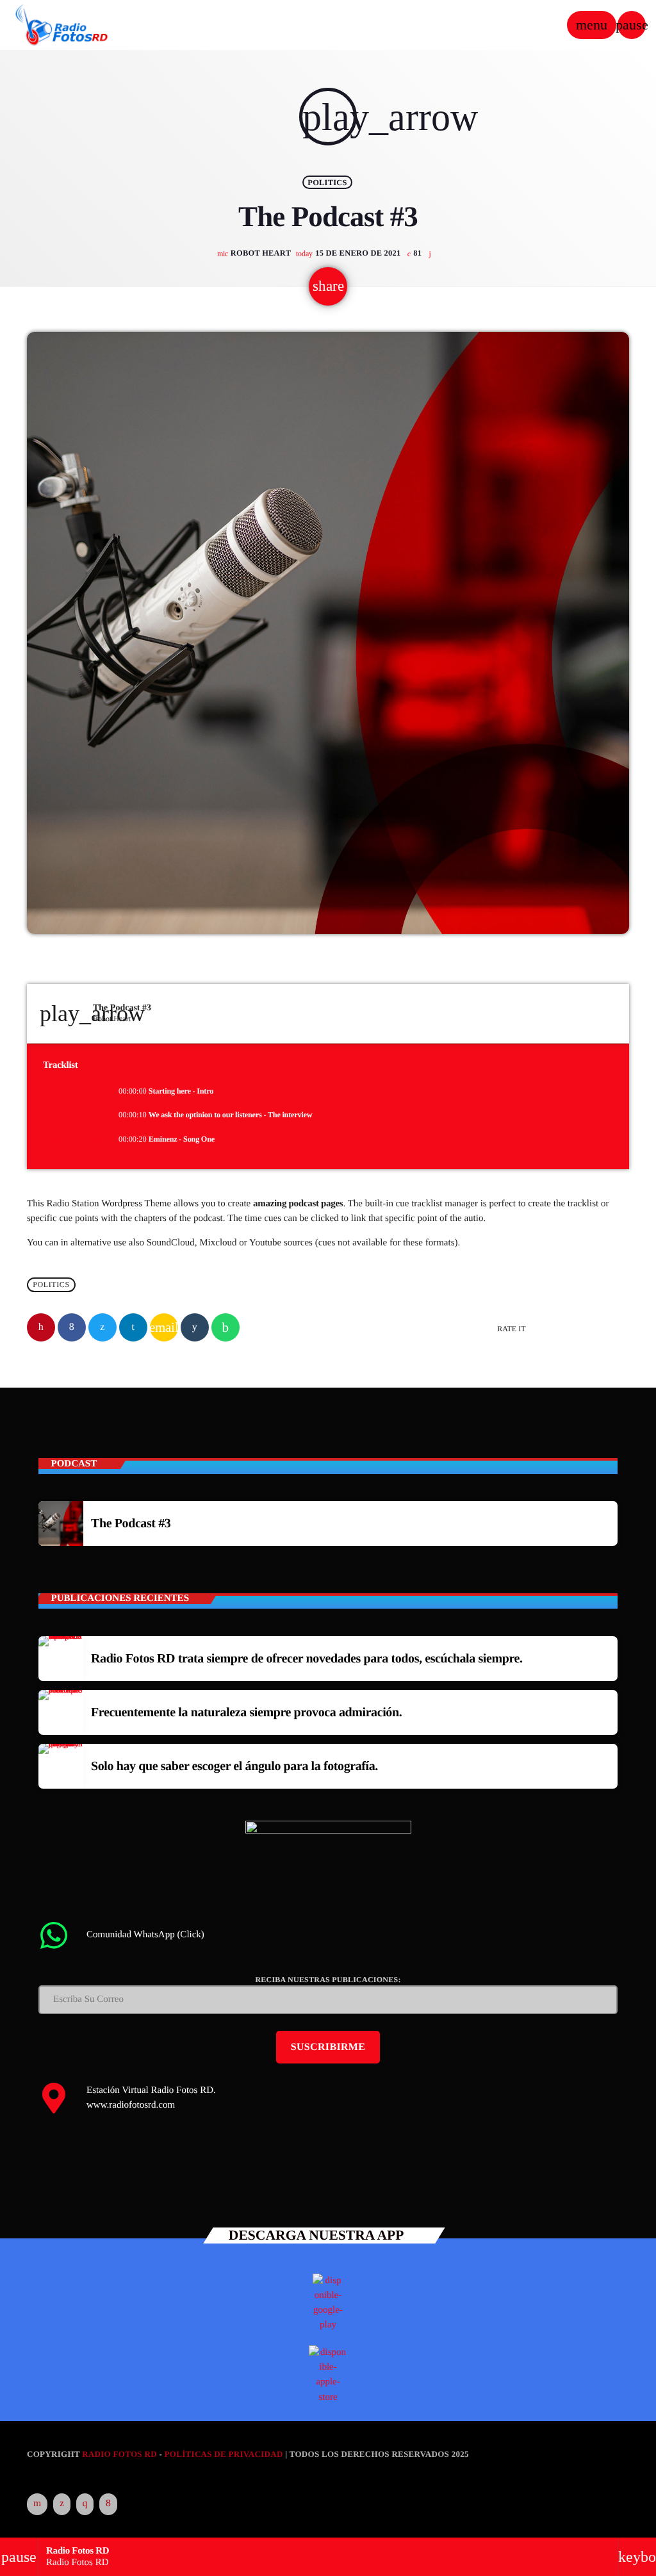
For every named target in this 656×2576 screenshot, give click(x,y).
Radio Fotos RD (119, 2454)
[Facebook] (108, 2504)
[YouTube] (37, 2504)
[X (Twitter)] (62, 2504)
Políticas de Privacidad (224, 2454)
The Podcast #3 (131, 1523)
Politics (327, 182)
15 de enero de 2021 (349, 253)
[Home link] (62, 25)
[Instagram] (85, 2504)
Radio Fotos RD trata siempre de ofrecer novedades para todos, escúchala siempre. (307, 1659)
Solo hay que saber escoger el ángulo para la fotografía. (234, 1766)
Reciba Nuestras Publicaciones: (328, 1980)
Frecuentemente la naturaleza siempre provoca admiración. (246, 1712)
